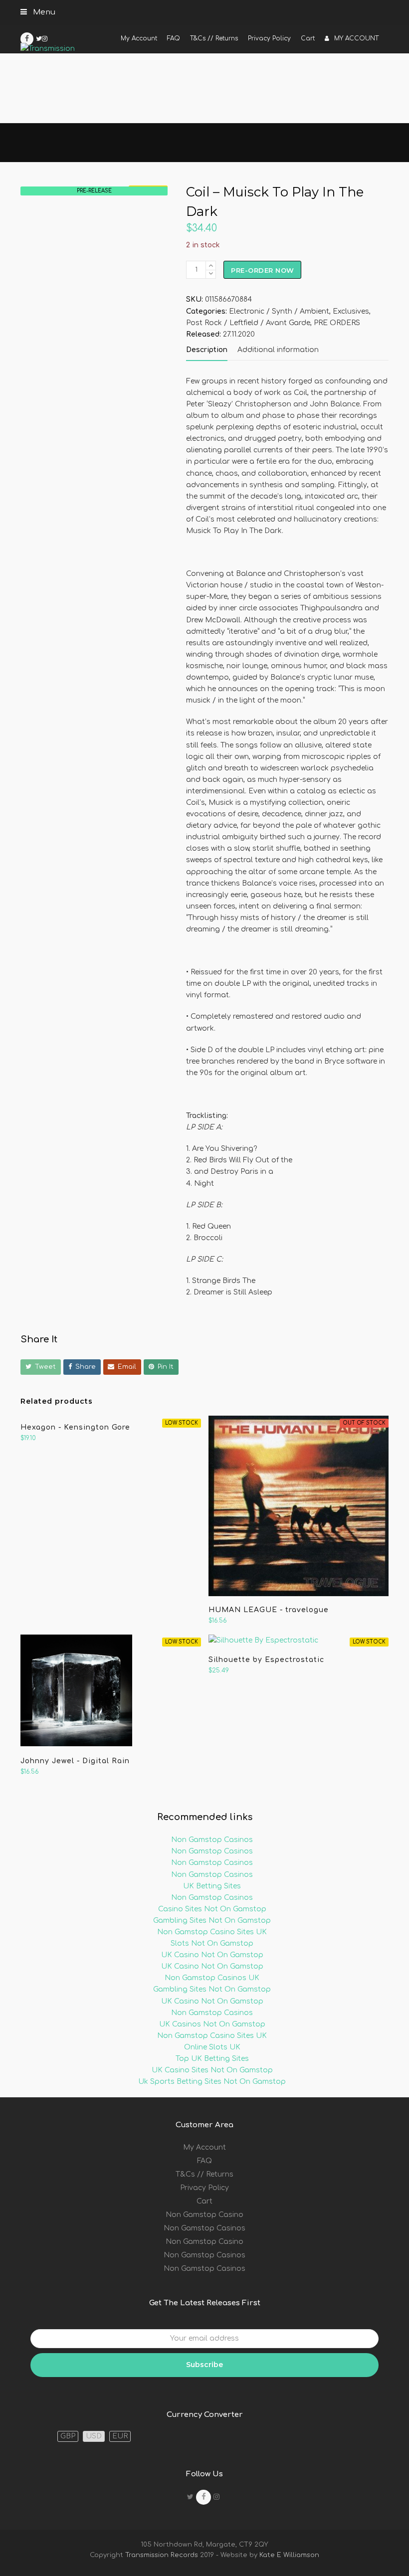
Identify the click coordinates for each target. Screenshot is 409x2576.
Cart (204, 2201)
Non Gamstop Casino (204, 2215)
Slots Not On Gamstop (212, 1943)
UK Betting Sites (212, 1886)
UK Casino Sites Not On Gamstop (212, 2070)
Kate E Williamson (288, 2555)
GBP (68, 2436)
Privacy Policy (204, 2188)
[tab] (207, 350)
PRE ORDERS (337, 323)
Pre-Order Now (263, 270)
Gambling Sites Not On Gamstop (212, 1921)
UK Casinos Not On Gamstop (212, 2024)
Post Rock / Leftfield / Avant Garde (248, 323)
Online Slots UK (212, 2047)
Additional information (278, 350)
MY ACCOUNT (356, 38)
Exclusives (351, 311)
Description (207, 350)
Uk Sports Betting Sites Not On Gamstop (212, 2082)
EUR (120, 2436)
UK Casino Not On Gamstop (212, 1955)
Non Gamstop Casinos (212, 1840)
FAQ (204, 2161)
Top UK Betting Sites (212, 2059)
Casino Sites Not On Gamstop (212, 1909)
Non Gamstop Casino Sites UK (212, 1932)
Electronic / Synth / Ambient (279, 311)
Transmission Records (162, 2555)
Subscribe (204, 2365)
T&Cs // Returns (204, 2174)
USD (94, 2436)
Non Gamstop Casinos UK (212, 1978)
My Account (204, 2147)
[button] (41, 1367)
